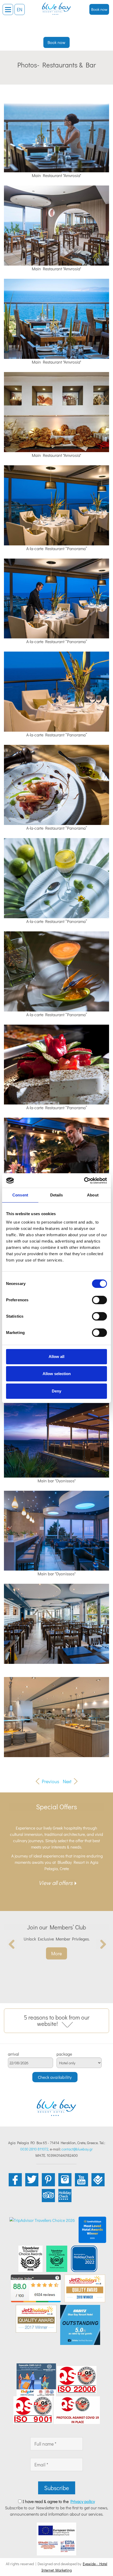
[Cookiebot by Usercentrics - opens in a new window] (84, 1181)
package (64, 2054)
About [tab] (93, 1195)
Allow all (56, 1357)
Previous (50, 1781)
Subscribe (57, 2488)
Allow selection (57, 1374)
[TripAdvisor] (30, 2258)
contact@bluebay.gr (77, 2149)
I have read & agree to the (59, 2501)
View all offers (56, 1883)
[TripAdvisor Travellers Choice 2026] (42, 2220)
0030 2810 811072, (35, 2149)
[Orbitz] (80, 2324)
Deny (56, 1391)
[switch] (99, 1300)
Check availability (55, 2077)
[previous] (12, 1944)
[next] (101, 1944)
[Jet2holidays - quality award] (85, 2288)
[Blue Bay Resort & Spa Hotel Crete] (56, 7)
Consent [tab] (20, 1195)
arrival (13, 2054)
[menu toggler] (8, 9)
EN (20, 9)
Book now (99, 9)
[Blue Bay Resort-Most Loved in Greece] (92, 2229)
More (56, 1953)
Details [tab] (57, 1195)
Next (67, 1781)
